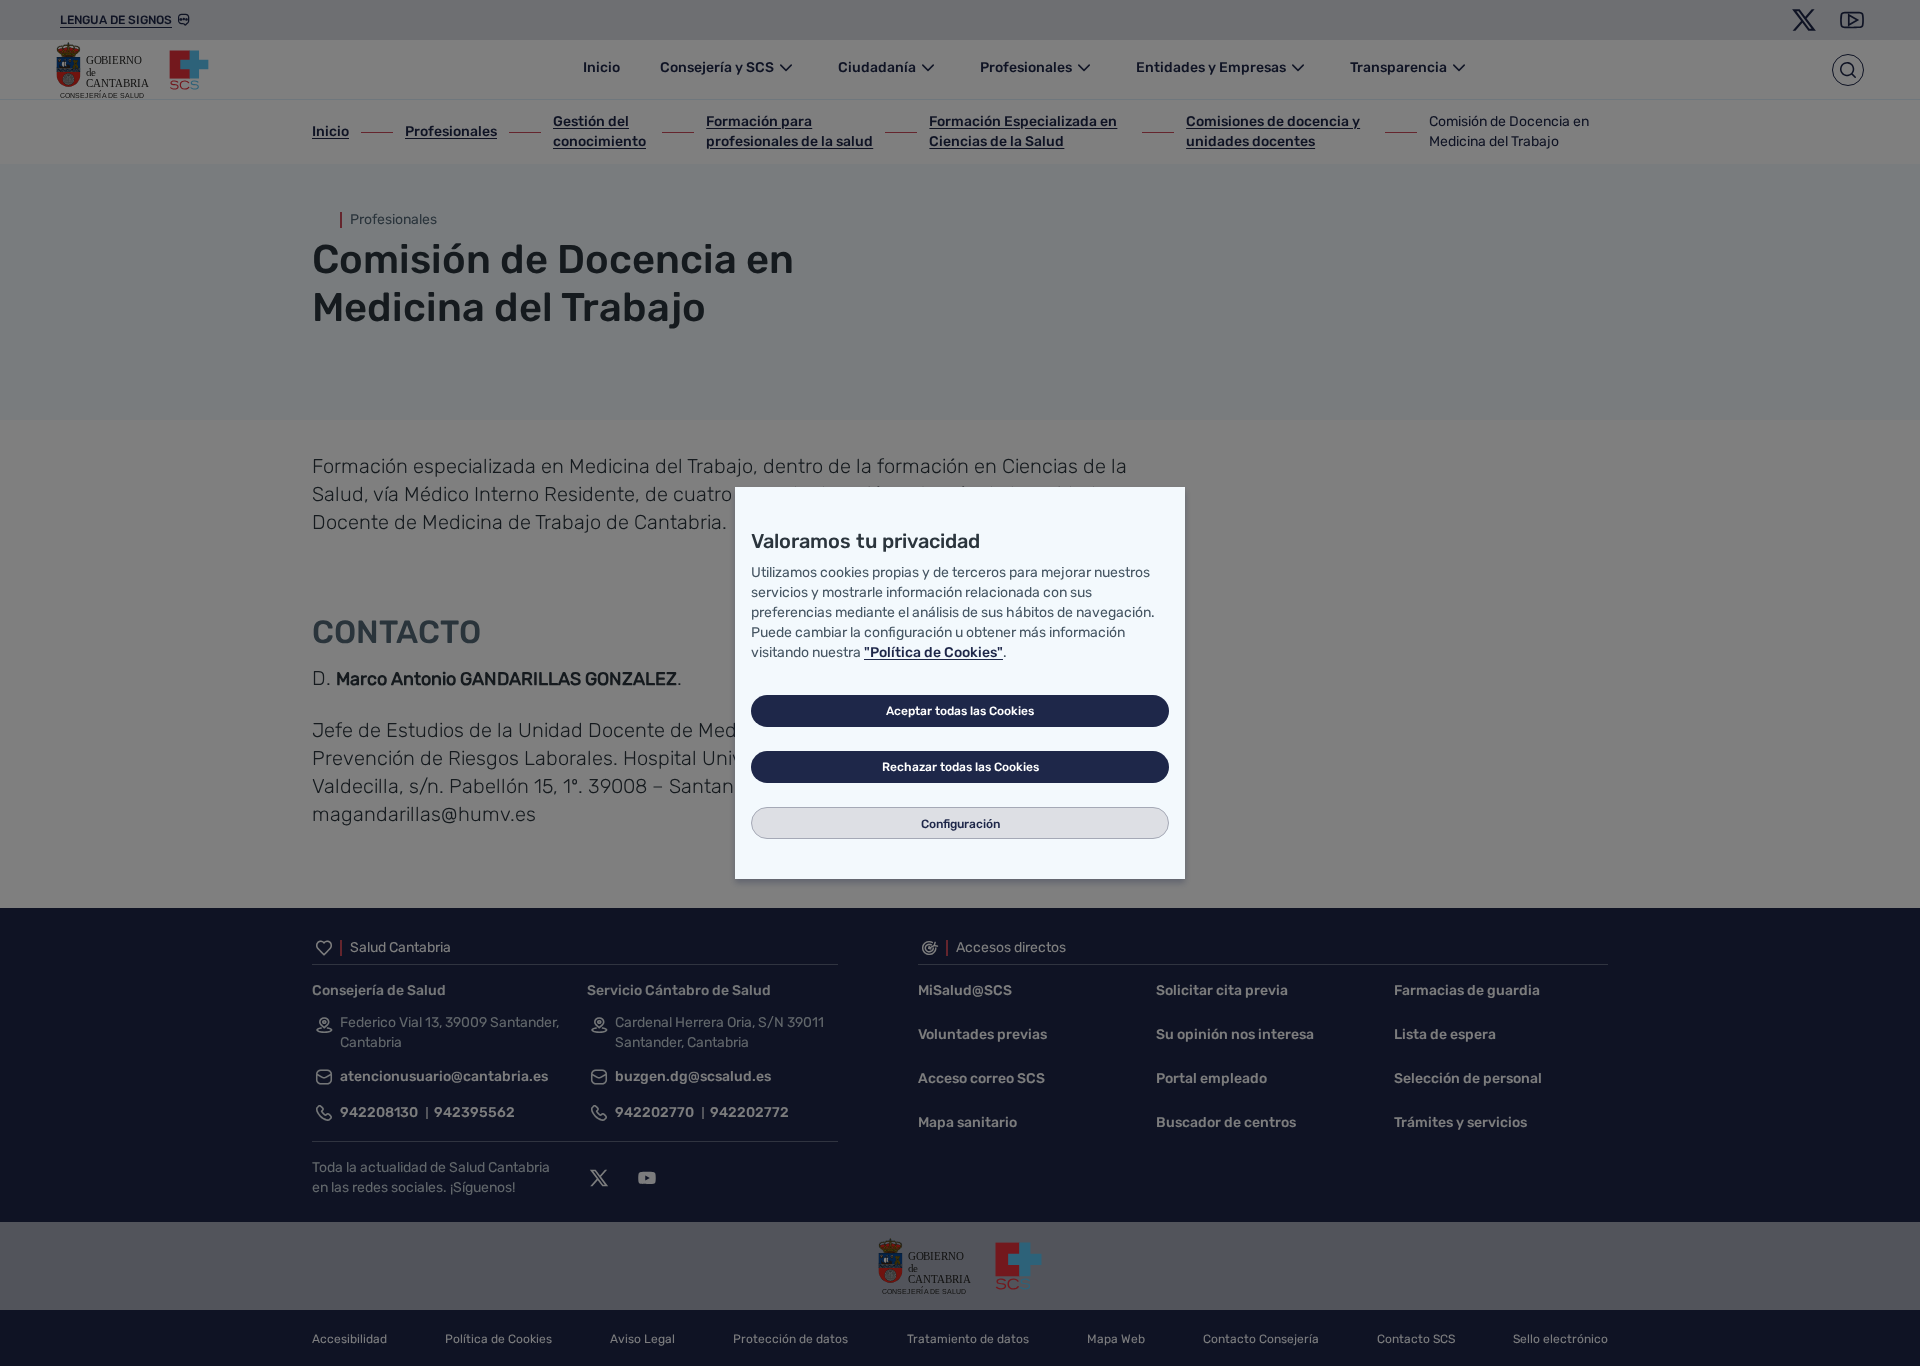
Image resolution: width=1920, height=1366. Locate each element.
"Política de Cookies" (933, 652)
